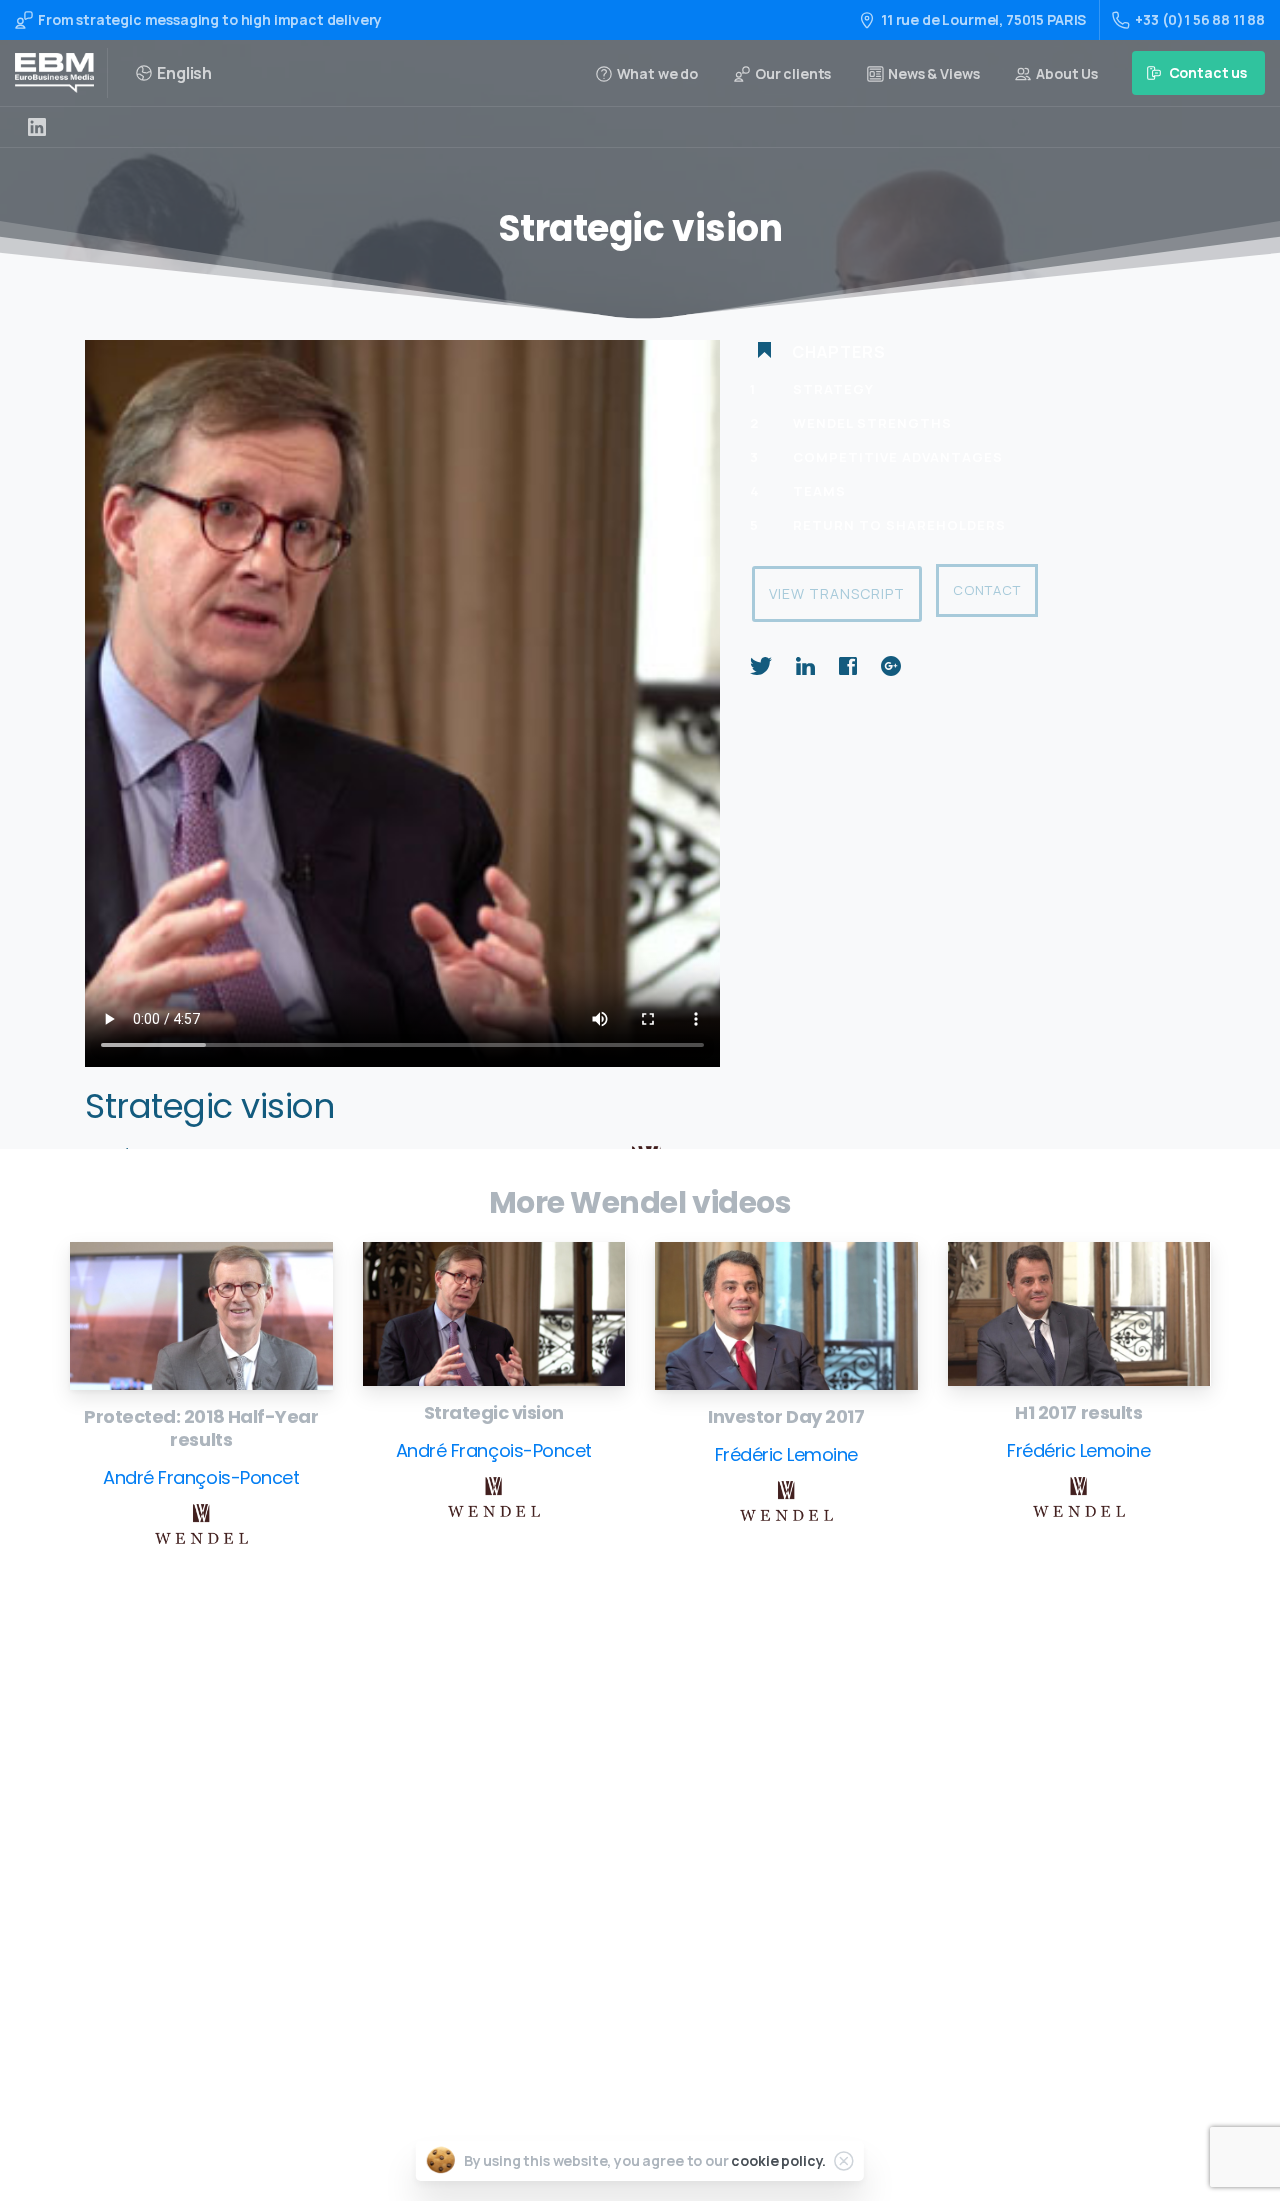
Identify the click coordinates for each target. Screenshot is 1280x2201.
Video (579, 1805)
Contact (987, 590)
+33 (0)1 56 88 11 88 (1200, 19)
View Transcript (837, 593)
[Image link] (201, 1316)
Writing (586, 1741)
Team (579, 1869)
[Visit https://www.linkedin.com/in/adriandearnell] (37, 127)
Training (589, 1773)
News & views (605, 1932)
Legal (579, 1964)
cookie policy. (778, 2160)
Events (583, 1837)
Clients (585, 1900)
